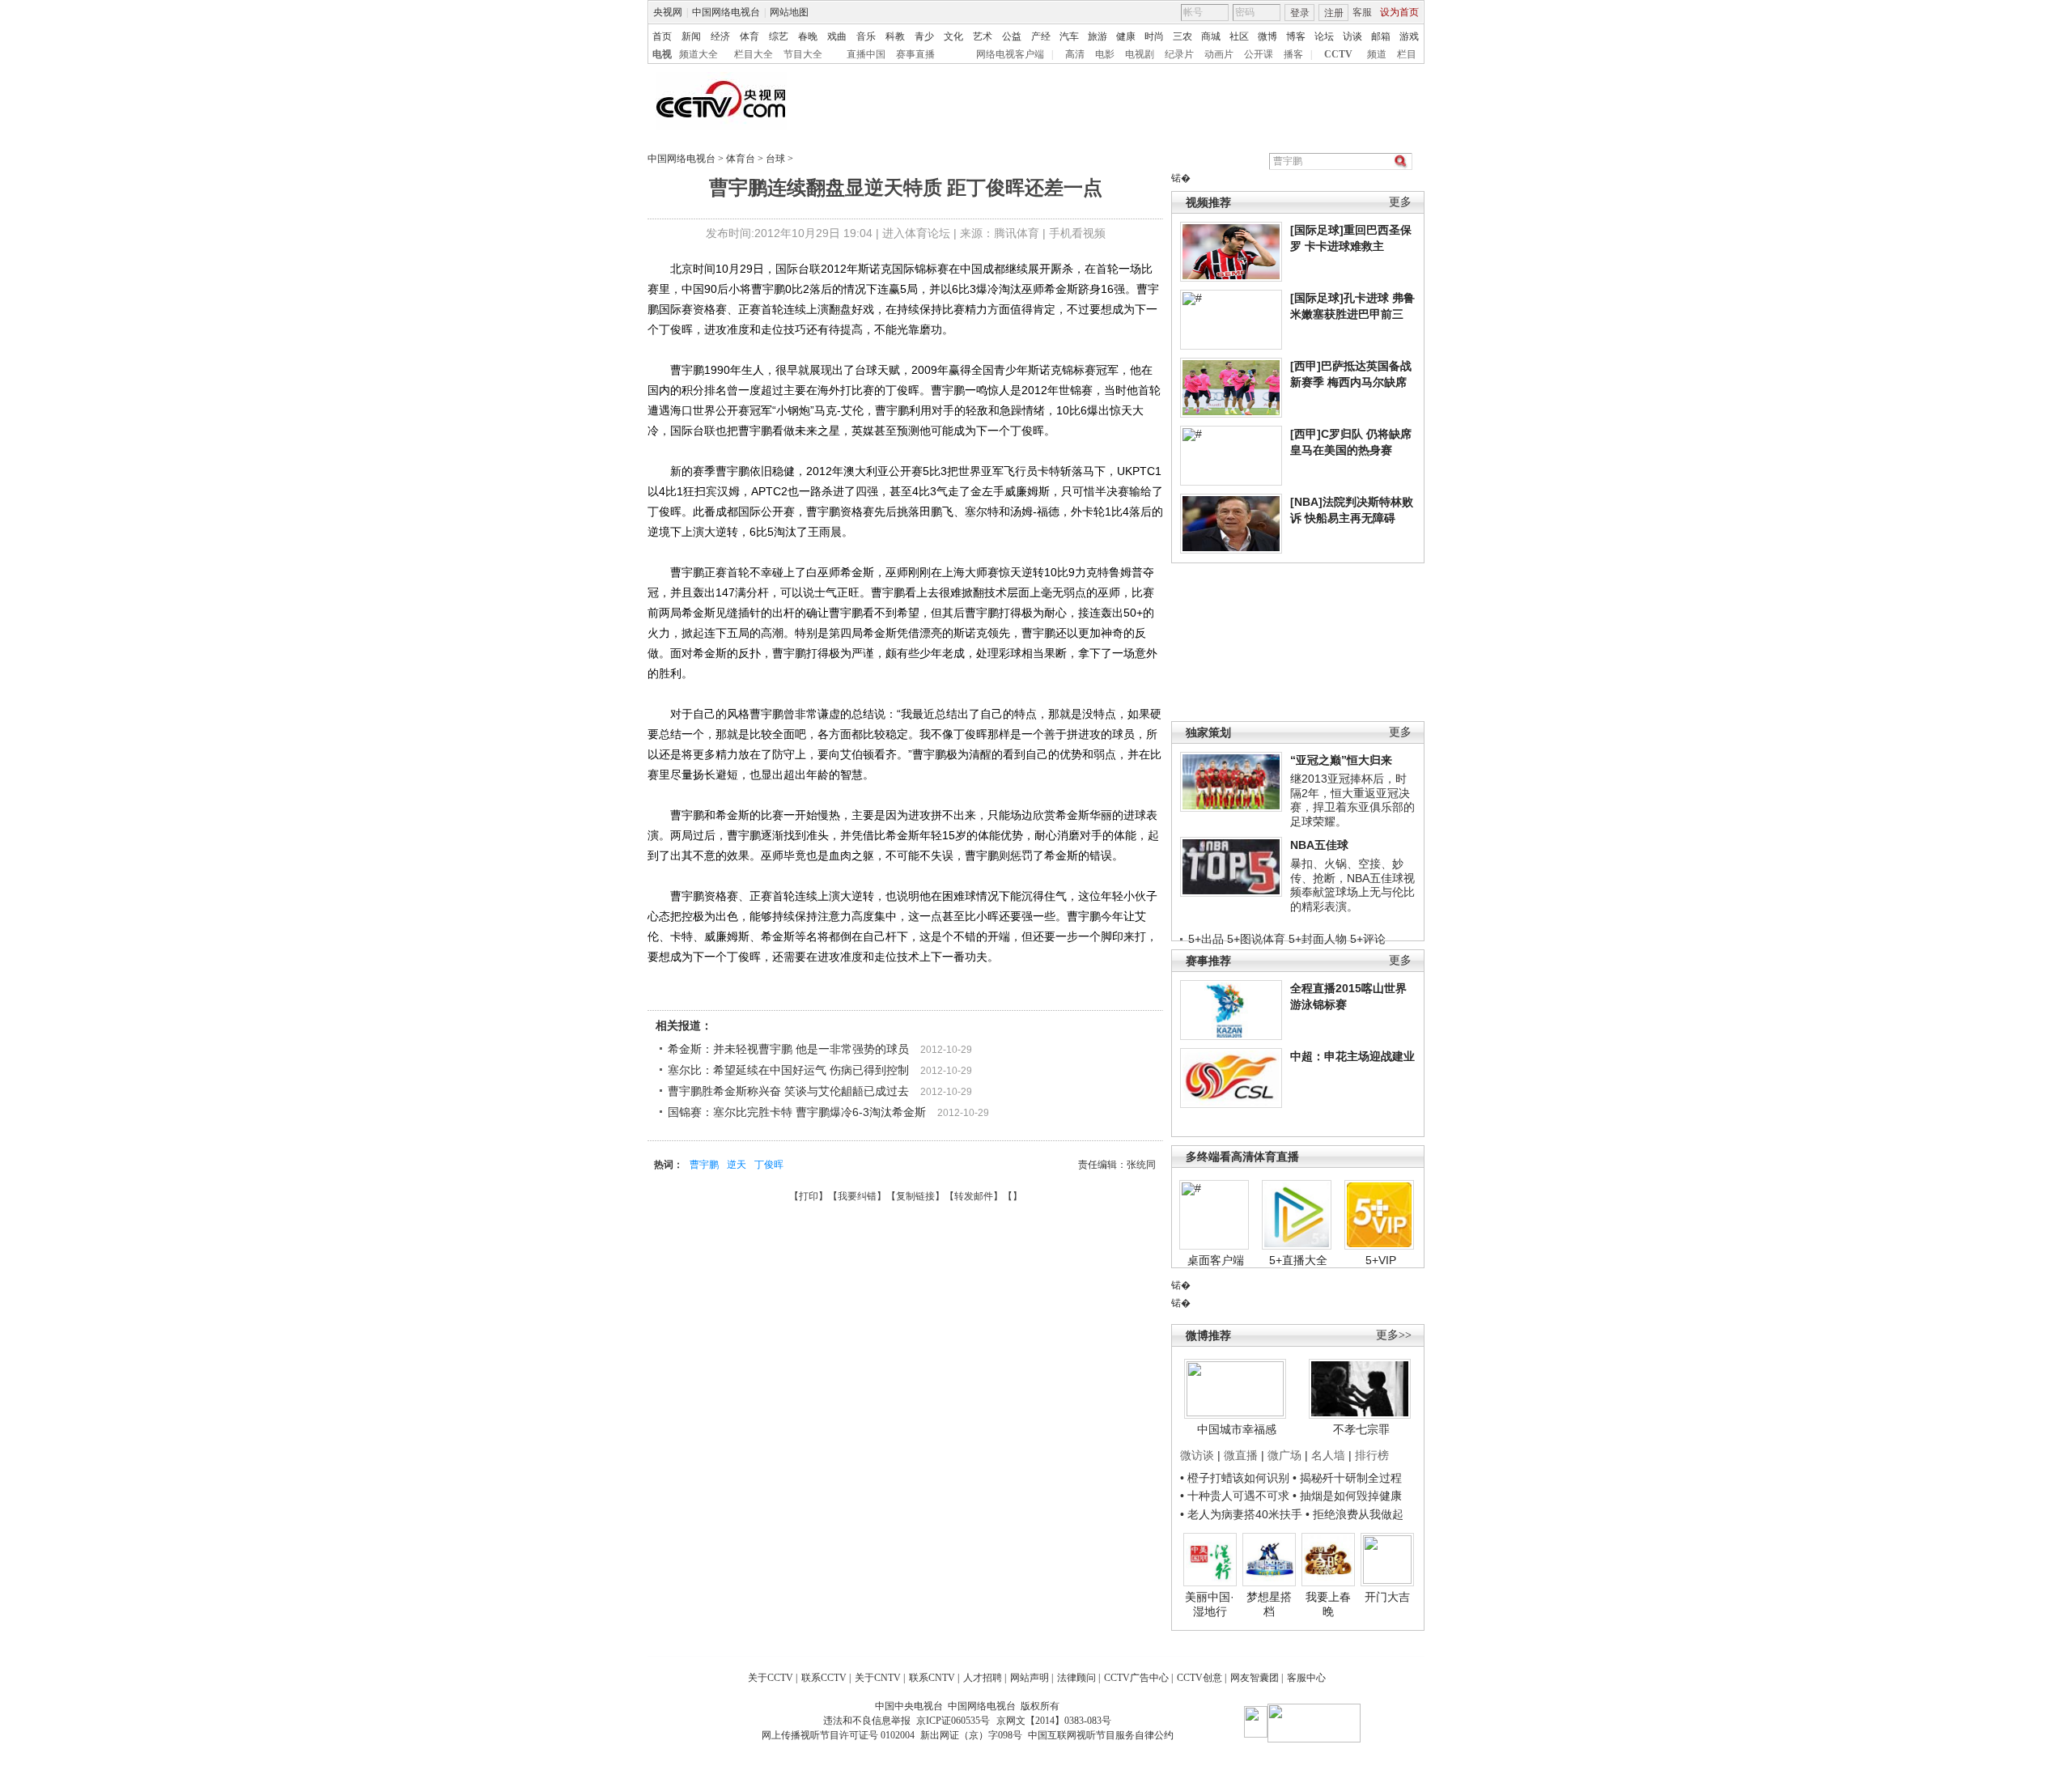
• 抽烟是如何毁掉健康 (1347, 1496)
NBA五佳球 (1319, 845)
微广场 (1284, 1455)
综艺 (779, 36)
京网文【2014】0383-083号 (1054, 1721)
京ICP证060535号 (953, 1721)
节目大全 (803, 54)
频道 (1377, 54)
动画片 (1219, 54)
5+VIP (1381, 1260)
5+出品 (1206, 939)
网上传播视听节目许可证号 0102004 (838, 1735)
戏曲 (837, 36)
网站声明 (1030, 1678)
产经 (1041, 36)
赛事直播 (915, 54)
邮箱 (1381, 36)
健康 (1126, 36)
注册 (1334, 13)
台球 (775, 159)
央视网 (668, 12)
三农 (1182, 36)
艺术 (983, 36)
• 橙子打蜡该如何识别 (1235, 1478)
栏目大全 (754, 54)
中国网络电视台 (726, 12)
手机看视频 (1077, 233)
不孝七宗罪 (1361, 1429)
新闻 (691, 36)
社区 (1239, 36)
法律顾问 (1076, 1678)
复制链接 (915, 1196)
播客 (1293, 54)
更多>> (1394, 1335)
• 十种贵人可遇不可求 (1236, 1496)
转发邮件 (974, 1196)
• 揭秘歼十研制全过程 (1347, 1478)
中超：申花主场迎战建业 (1352, 1056)
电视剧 (1140, 54)
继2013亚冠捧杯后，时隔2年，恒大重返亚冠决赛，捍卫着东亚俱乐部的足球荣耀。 (1352, 800)
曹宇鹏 (704, 1165)
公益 (1012, 36)
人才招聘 (983, 1678)
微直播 (1241, 1455)
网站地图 (789, 12)
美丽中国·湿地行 (1210, 1604)
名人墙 (1328, 1455)
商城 (1211, 36)
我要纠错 (857, 1196)
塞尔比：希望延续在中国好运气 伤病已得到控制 (788, 1070)
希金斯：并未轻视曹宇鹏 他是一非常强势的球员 (788, 1049)
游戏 (1409, 36)
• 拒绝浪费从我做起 (1354, 1514)
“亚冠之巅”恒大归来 (1341, 760)
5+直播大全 (1298, 1260)
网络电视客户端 (1010, 54)
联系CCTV (824, 1678)
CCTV (1338, 54)
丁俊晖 (769, 1165)
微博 (1267, 36)
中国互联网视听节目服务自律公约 (1101, 1735)
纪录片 (1179, 54)
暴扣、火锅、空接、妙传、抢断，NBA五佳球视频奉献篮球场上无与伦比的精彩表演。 (1352, 885)
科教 (895, 36)
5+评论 (1368, 939)
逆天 (737, 1165)
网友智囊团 (1255, 1678)
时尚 (1154, 36)
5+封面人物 (1318, 939)
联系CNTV (932, 1678)
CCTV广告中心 (1136, 1678)
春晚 (808, 36)
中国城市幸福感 (1237, 1429)
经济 (720, 36)
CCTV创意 (1199, 1678)
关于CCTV (771, 1678)
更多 (1400, 202)
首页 (662, 36)
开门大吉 (1387, 1597)
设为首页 (1399, 12)
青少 (924, 36)
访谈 (1352, 36)
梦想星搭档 (1269, 1604)
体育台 (741, 159)
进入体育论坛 (916, 233)
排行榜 (1372, 1455)
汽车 (1069, 36)
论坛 (1324, 36)
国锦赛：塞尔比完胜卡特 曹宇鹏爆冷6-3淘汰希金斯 (797, 1112)
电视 (662, 54)
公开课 (1259, 54)
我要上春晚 (1328, 1604)
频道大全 (698, 54)
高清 (1075, 54)
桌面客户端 (1216, 1260)
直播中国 (866, 54)
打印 (809, 1196)
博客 (1296, 36)
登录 (1300, 13)
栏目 (1407, 54)
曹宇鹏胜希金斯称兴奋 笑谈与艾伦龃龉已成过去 (788, 1091)
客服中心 (1306, 1678)
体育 (749, 36)
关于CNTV (878, 1678)
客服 (1362, 12)
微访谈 (1197, 1455)
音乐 (866, 36)
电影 (1105, 54)
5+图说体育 (1256, 939)
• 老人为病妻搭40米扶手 (1241, 1514)
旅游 (1098, 36)
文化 (953, 36)
